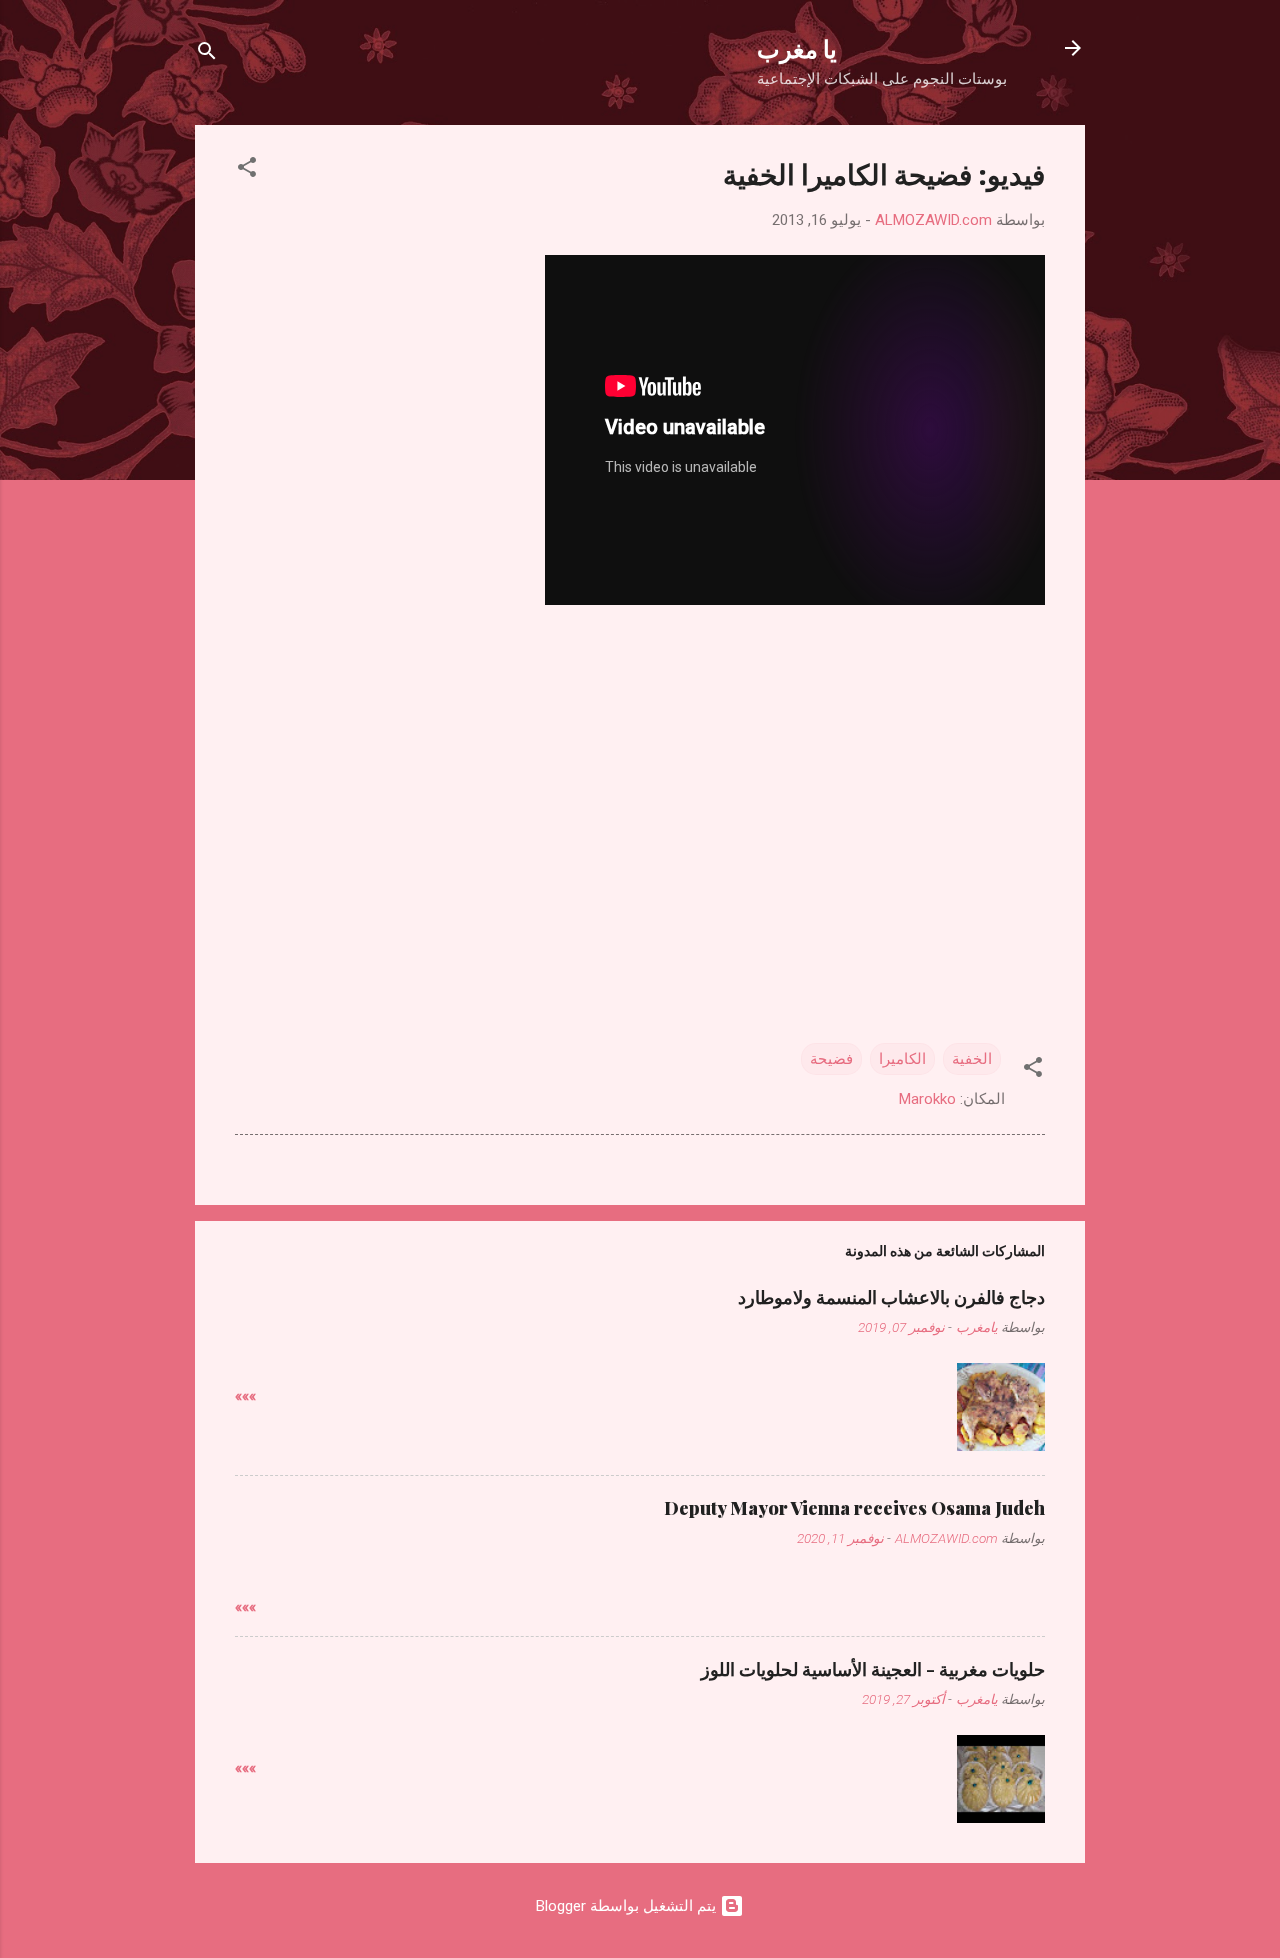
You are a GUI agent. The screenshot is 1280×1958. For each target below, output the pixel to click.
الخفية (972, 1059)
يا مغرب (797, 48)
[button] (247, 170)
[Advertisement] (640, 767)
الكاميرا (902, 1059)
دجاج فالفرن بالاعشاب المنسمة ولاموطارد (891, 1297)
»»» (245, 1396)
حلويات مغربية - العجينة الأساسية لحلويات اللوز (873, 1669)
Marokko (927, 1099)
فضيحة (831, 1059)
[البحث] (207, 54)
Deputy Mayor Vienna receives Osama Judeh (854, 1508)
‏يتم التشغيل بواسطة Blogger (628, 1906)
